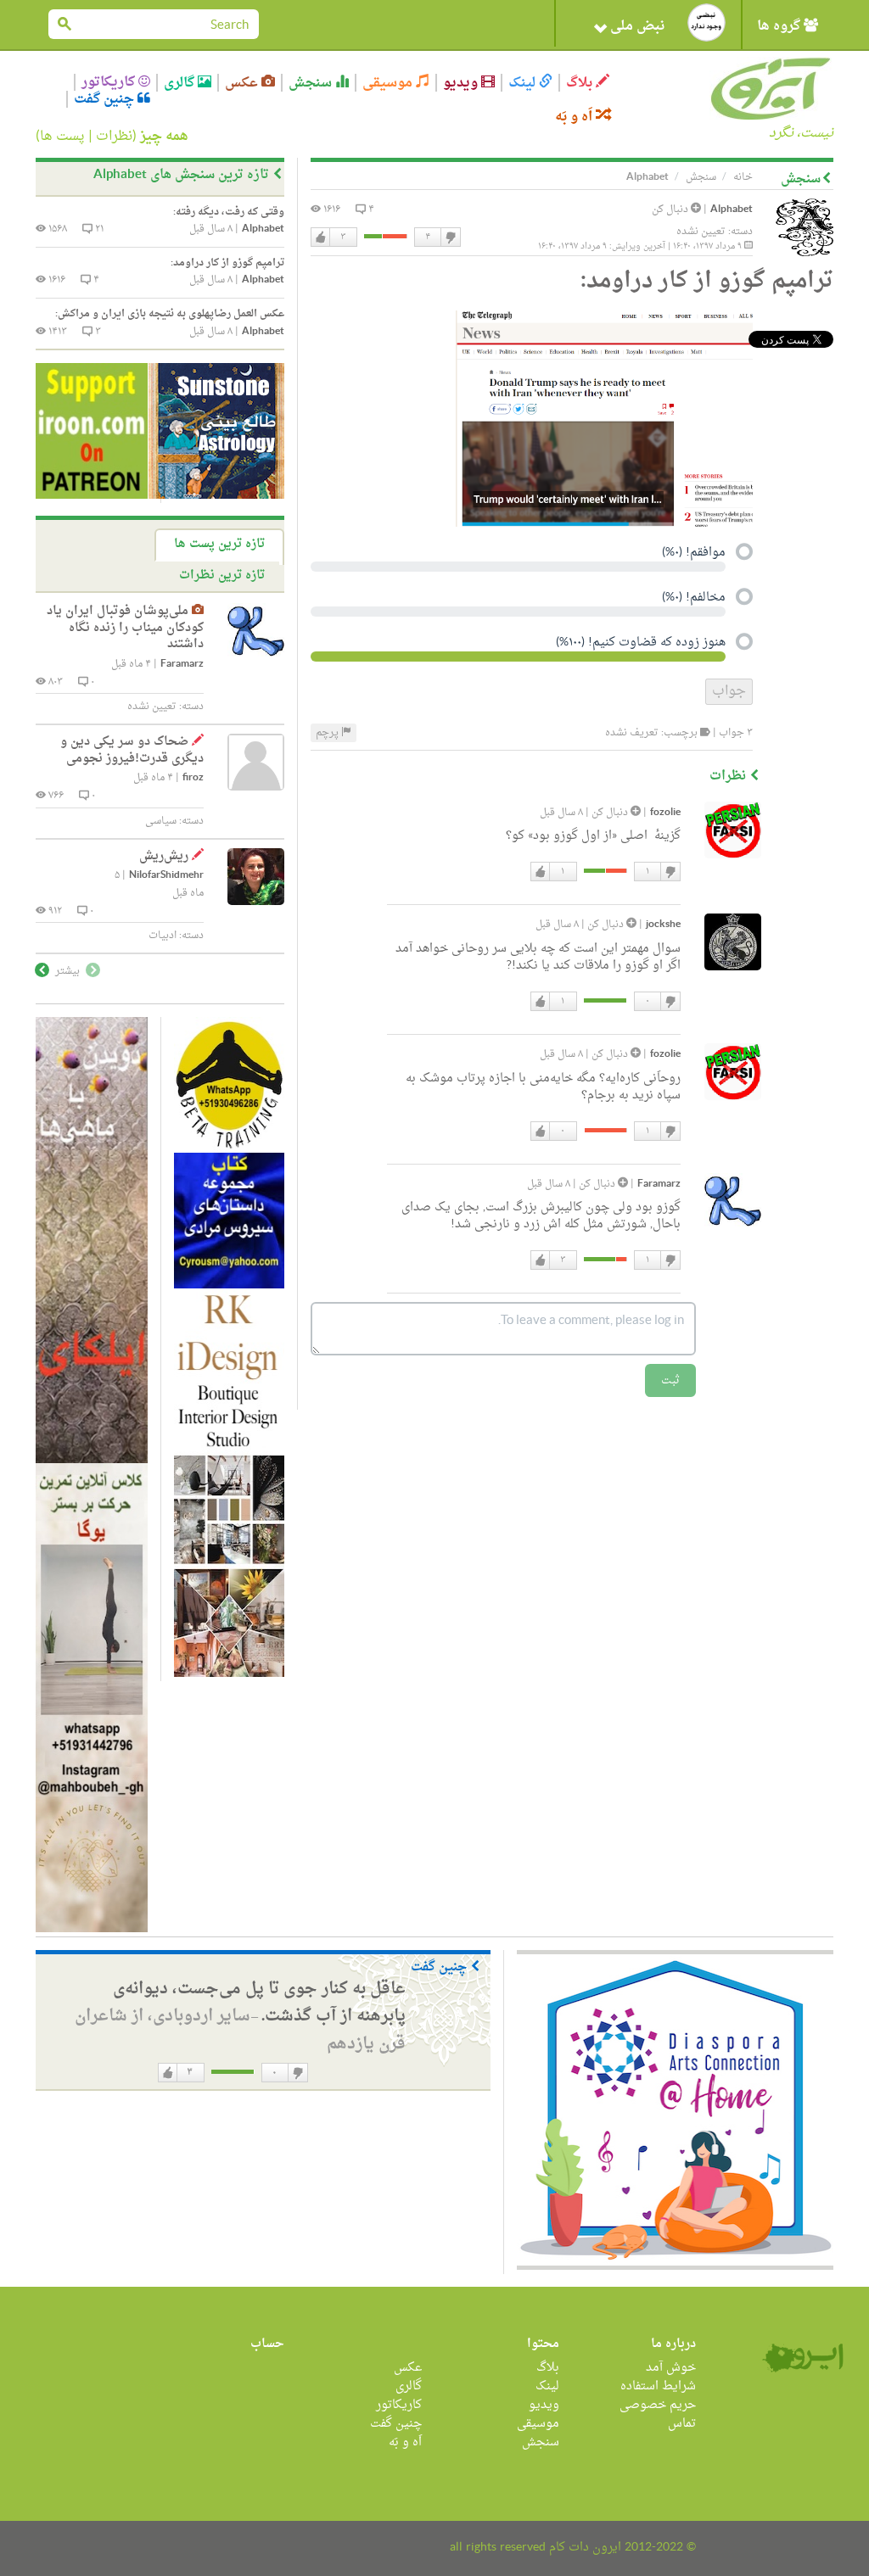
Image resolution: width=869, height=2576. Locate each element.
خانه (743, 177)
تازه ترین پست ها (219, 544)
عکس (243, 83)
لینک (524, 83)
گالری (181, 83)
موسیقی (389, 83)
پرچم (328, 733)
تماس (682, 2424)
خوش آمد (671, 2368)
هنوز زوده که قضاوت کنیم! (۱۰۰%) (641, 644)
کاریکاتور (110, 82)
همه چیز (164, 137)
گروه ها (780, 26)
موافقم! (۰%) (694, 554)
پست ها (62, 137)
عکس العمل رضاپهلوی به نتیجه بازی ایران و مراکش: (170, 314)
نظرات (114, 137)
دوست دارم (321, 237)
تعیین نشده (701, 232)
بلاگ (581, 83)
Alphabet (732, 210)
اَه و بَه (575, 117)
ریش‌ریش (164, 856)
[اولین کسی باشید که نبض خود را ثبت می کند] (706, 22)
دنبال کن (671, 210)
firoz (193, 778)
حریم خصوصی (658, 2405)
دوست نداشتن (450, 237)
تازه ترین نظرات (222, 576)
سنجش (312, 83)
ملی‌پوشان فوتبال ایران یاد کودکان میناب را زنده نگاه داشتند (125, 628)
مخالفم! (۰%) (694, 599)
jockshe (663, 925)
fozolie (665, 813)
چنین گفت (106, 99)
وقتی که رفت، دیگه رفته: (229, 212)
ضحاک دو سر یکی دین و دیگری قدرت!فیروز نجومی (132, 750)
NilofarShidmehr (166, 876)
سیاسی (161, 821)
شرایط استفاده (658, 2386)
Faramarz (659, 1185)
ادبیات (163, 936)
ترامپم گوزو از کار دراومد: (227, 263)
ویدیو (462, 83)
